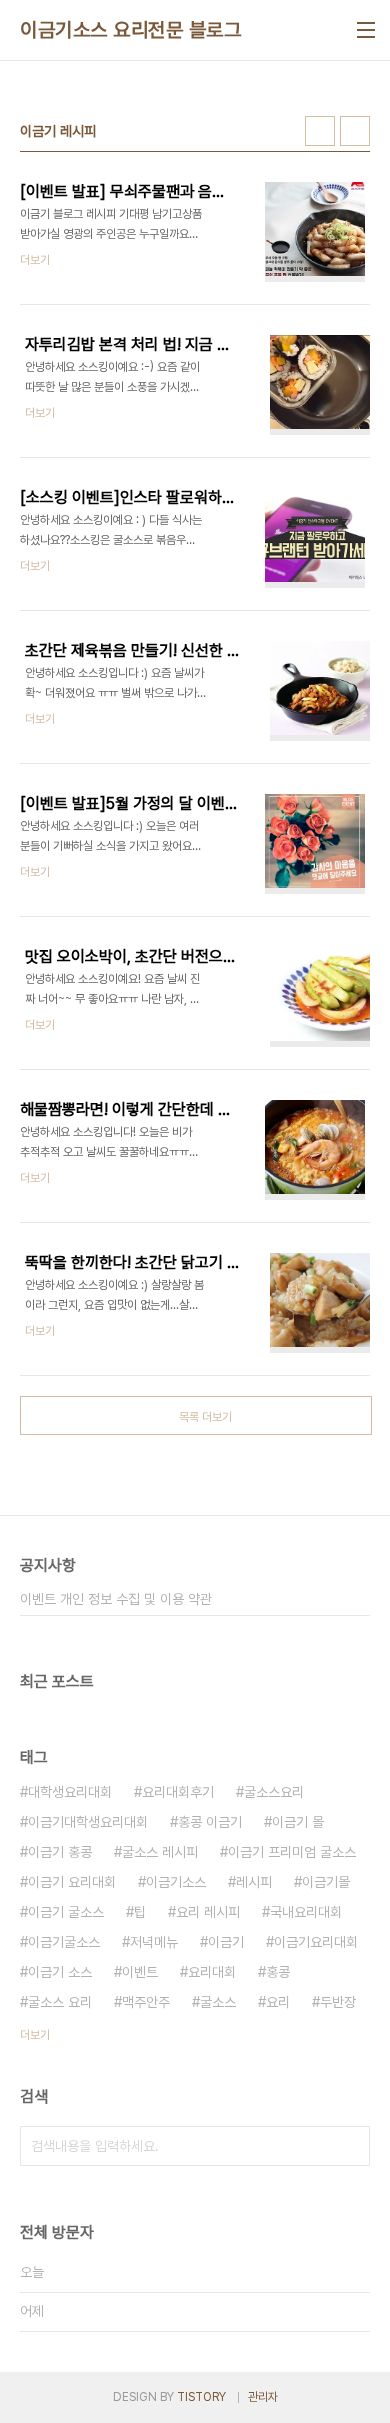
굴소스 (218, 2002)
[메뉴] (366, 30)
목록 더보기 (205, 1417)
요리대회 (212, 1972)
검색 (350, 2146)
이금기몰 (326, 1882)
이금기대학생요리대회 (88, 1822)
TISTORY (201, 2397)
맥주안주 (146, 2002)
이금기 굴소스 (66, 1912)
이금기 (226, 1942)
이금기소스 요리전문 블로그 (130, 30)
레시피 (254, 1882)
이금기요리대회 (316, 1942)
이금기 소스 (60, 1972)
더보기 (35, 2035)
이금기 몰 (298, 1822)
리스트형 (355, 131)
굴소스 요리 (60, 2002)
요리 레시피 (208, 1912)
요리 (278, 2002)
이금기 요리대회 (72, 1882)
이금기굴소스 (64, 1942)
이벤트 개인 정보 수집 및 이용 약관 (116, 1599)
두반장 (338, 2002)
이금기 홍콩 (60, 1852)
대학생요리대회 (70, 1792)
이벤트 (140, 1972)
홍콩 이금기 (210, 1822)
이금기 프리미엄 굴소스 (292, 1852)
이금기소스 (176, 1882)
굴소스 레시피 (160, 1852)
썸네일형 (320, 131)
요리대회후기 (178, 1792)
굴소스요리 (274, 1792)
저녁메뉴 (154, 1942)
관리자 (263, 2397)
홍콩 (278, 1972)
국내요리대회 (306, 1912)
